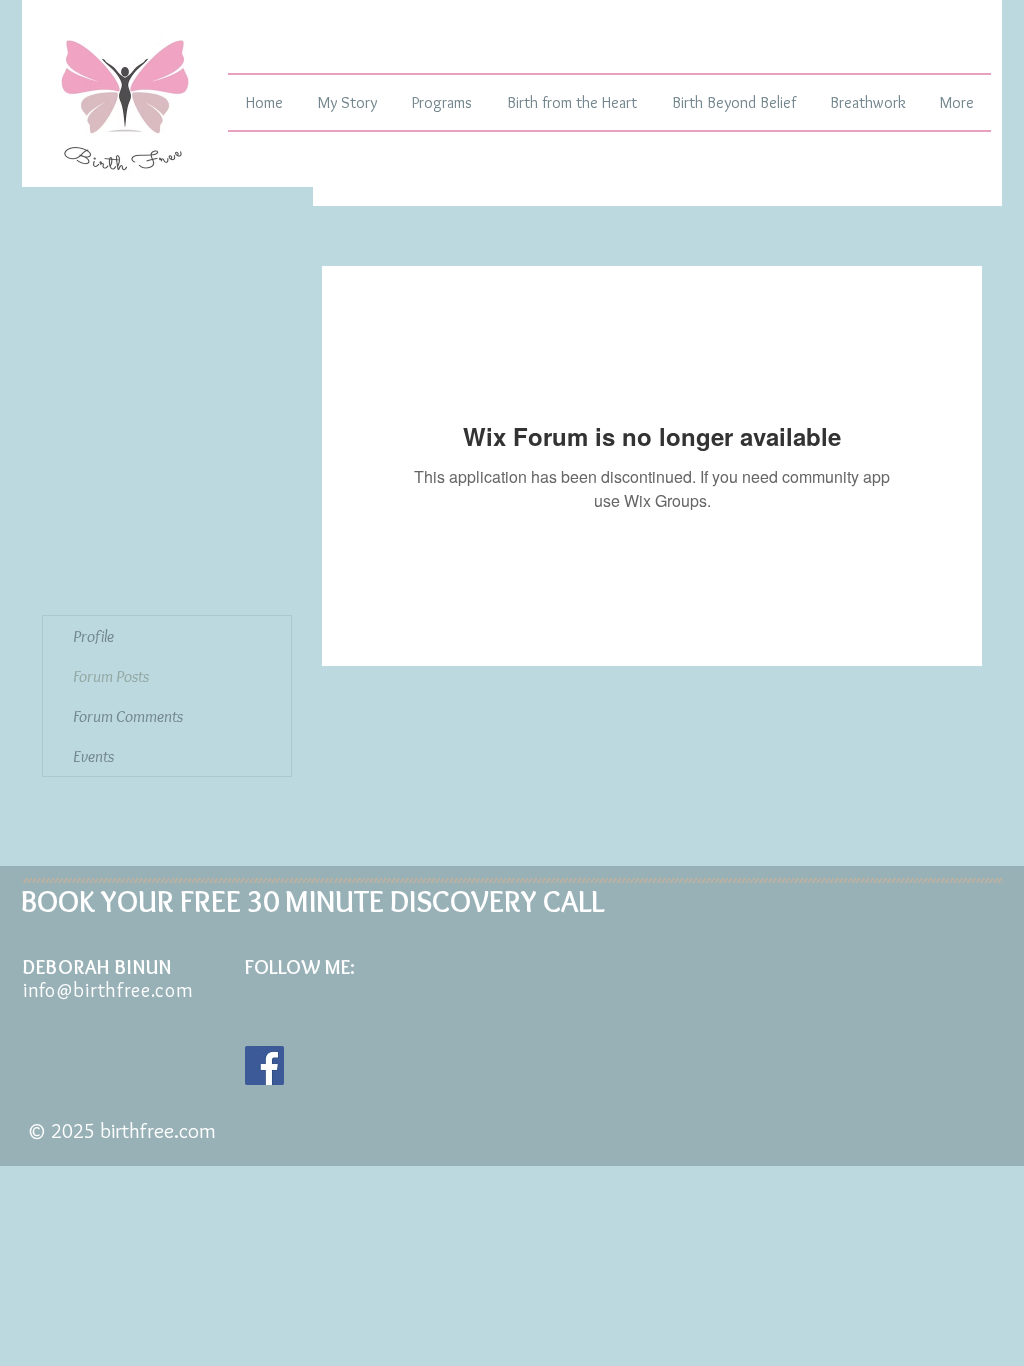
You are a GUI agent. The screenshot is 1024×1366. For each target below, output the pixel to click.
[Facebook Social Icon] (264, 1065)
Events (93, 756)
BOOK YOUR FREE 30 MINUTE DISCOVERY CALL (313, 901)
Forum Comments (128, 716)
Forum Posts (111, 676)
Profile (93, 636)
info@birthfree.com (108, 990)
